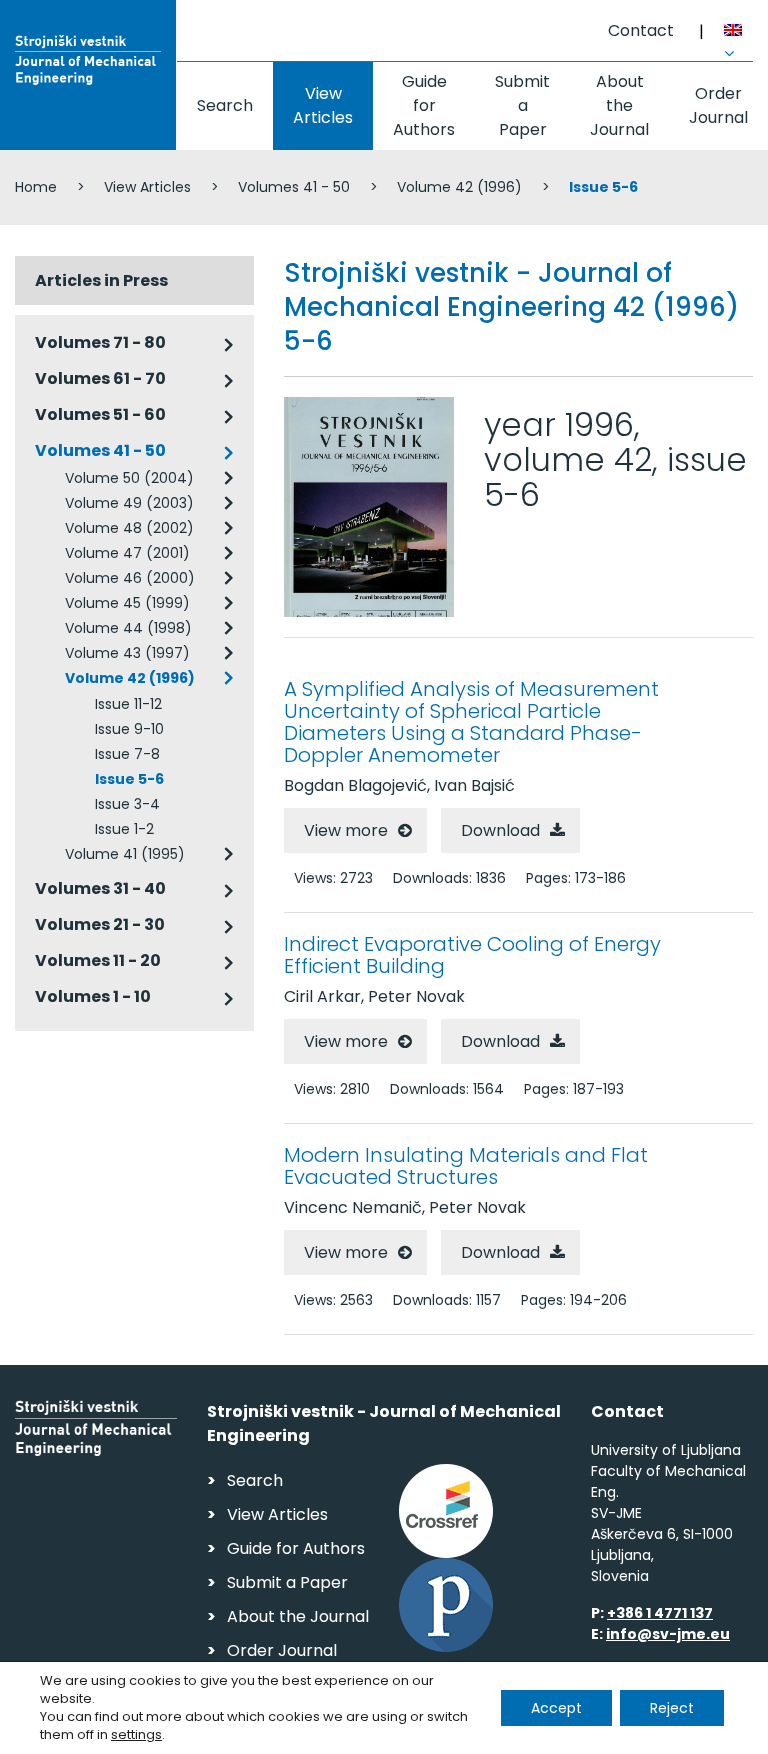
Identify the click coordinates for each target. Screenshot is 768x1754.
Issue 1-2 (124, 829)
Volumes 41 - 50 (294, 187)
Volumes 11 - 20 (98, 960)
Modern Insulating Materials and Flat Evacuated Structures (466, 1166)
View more (346, 830)
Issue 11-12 (128, 704)
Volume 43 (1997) (127, 653)
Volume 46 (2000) (130, 578)
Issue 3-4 (127, 804)
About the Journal (619, 105)
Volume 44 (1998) (128, 628)
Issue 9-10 (129, 729)
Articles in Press (101, 280)
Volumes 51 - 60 (100, 414)
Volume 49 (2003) (129, 503)
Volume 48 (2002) (129, 528)
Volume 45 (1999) (127, 603)
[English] (738, 33)
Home (36, 187)
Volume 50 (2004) (129, 478)
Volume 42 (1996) (459, 187)
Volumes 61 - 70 (100, 378)
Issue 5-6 (129, 779)
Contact (641, 30)
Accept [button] (556, 1708)
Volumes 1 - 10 (93, 996)
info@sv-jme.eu (668, 1634)
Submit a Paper (522, 105)
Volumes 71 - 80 (100, 342)
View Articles (323, 105)
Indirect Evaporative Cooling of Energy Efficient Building (472, 955)
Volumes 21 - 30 (100, 924)
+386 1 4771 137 (660, 1613)
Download (500, 830)
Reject (672, 1708)
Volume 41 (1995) (125, 854)
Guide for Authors (424, 105)
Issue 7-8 (127, 754)
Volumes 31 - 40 (100, 888)
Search (225, 105)
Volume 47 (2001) (127, 553)
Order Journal (718, 105)
